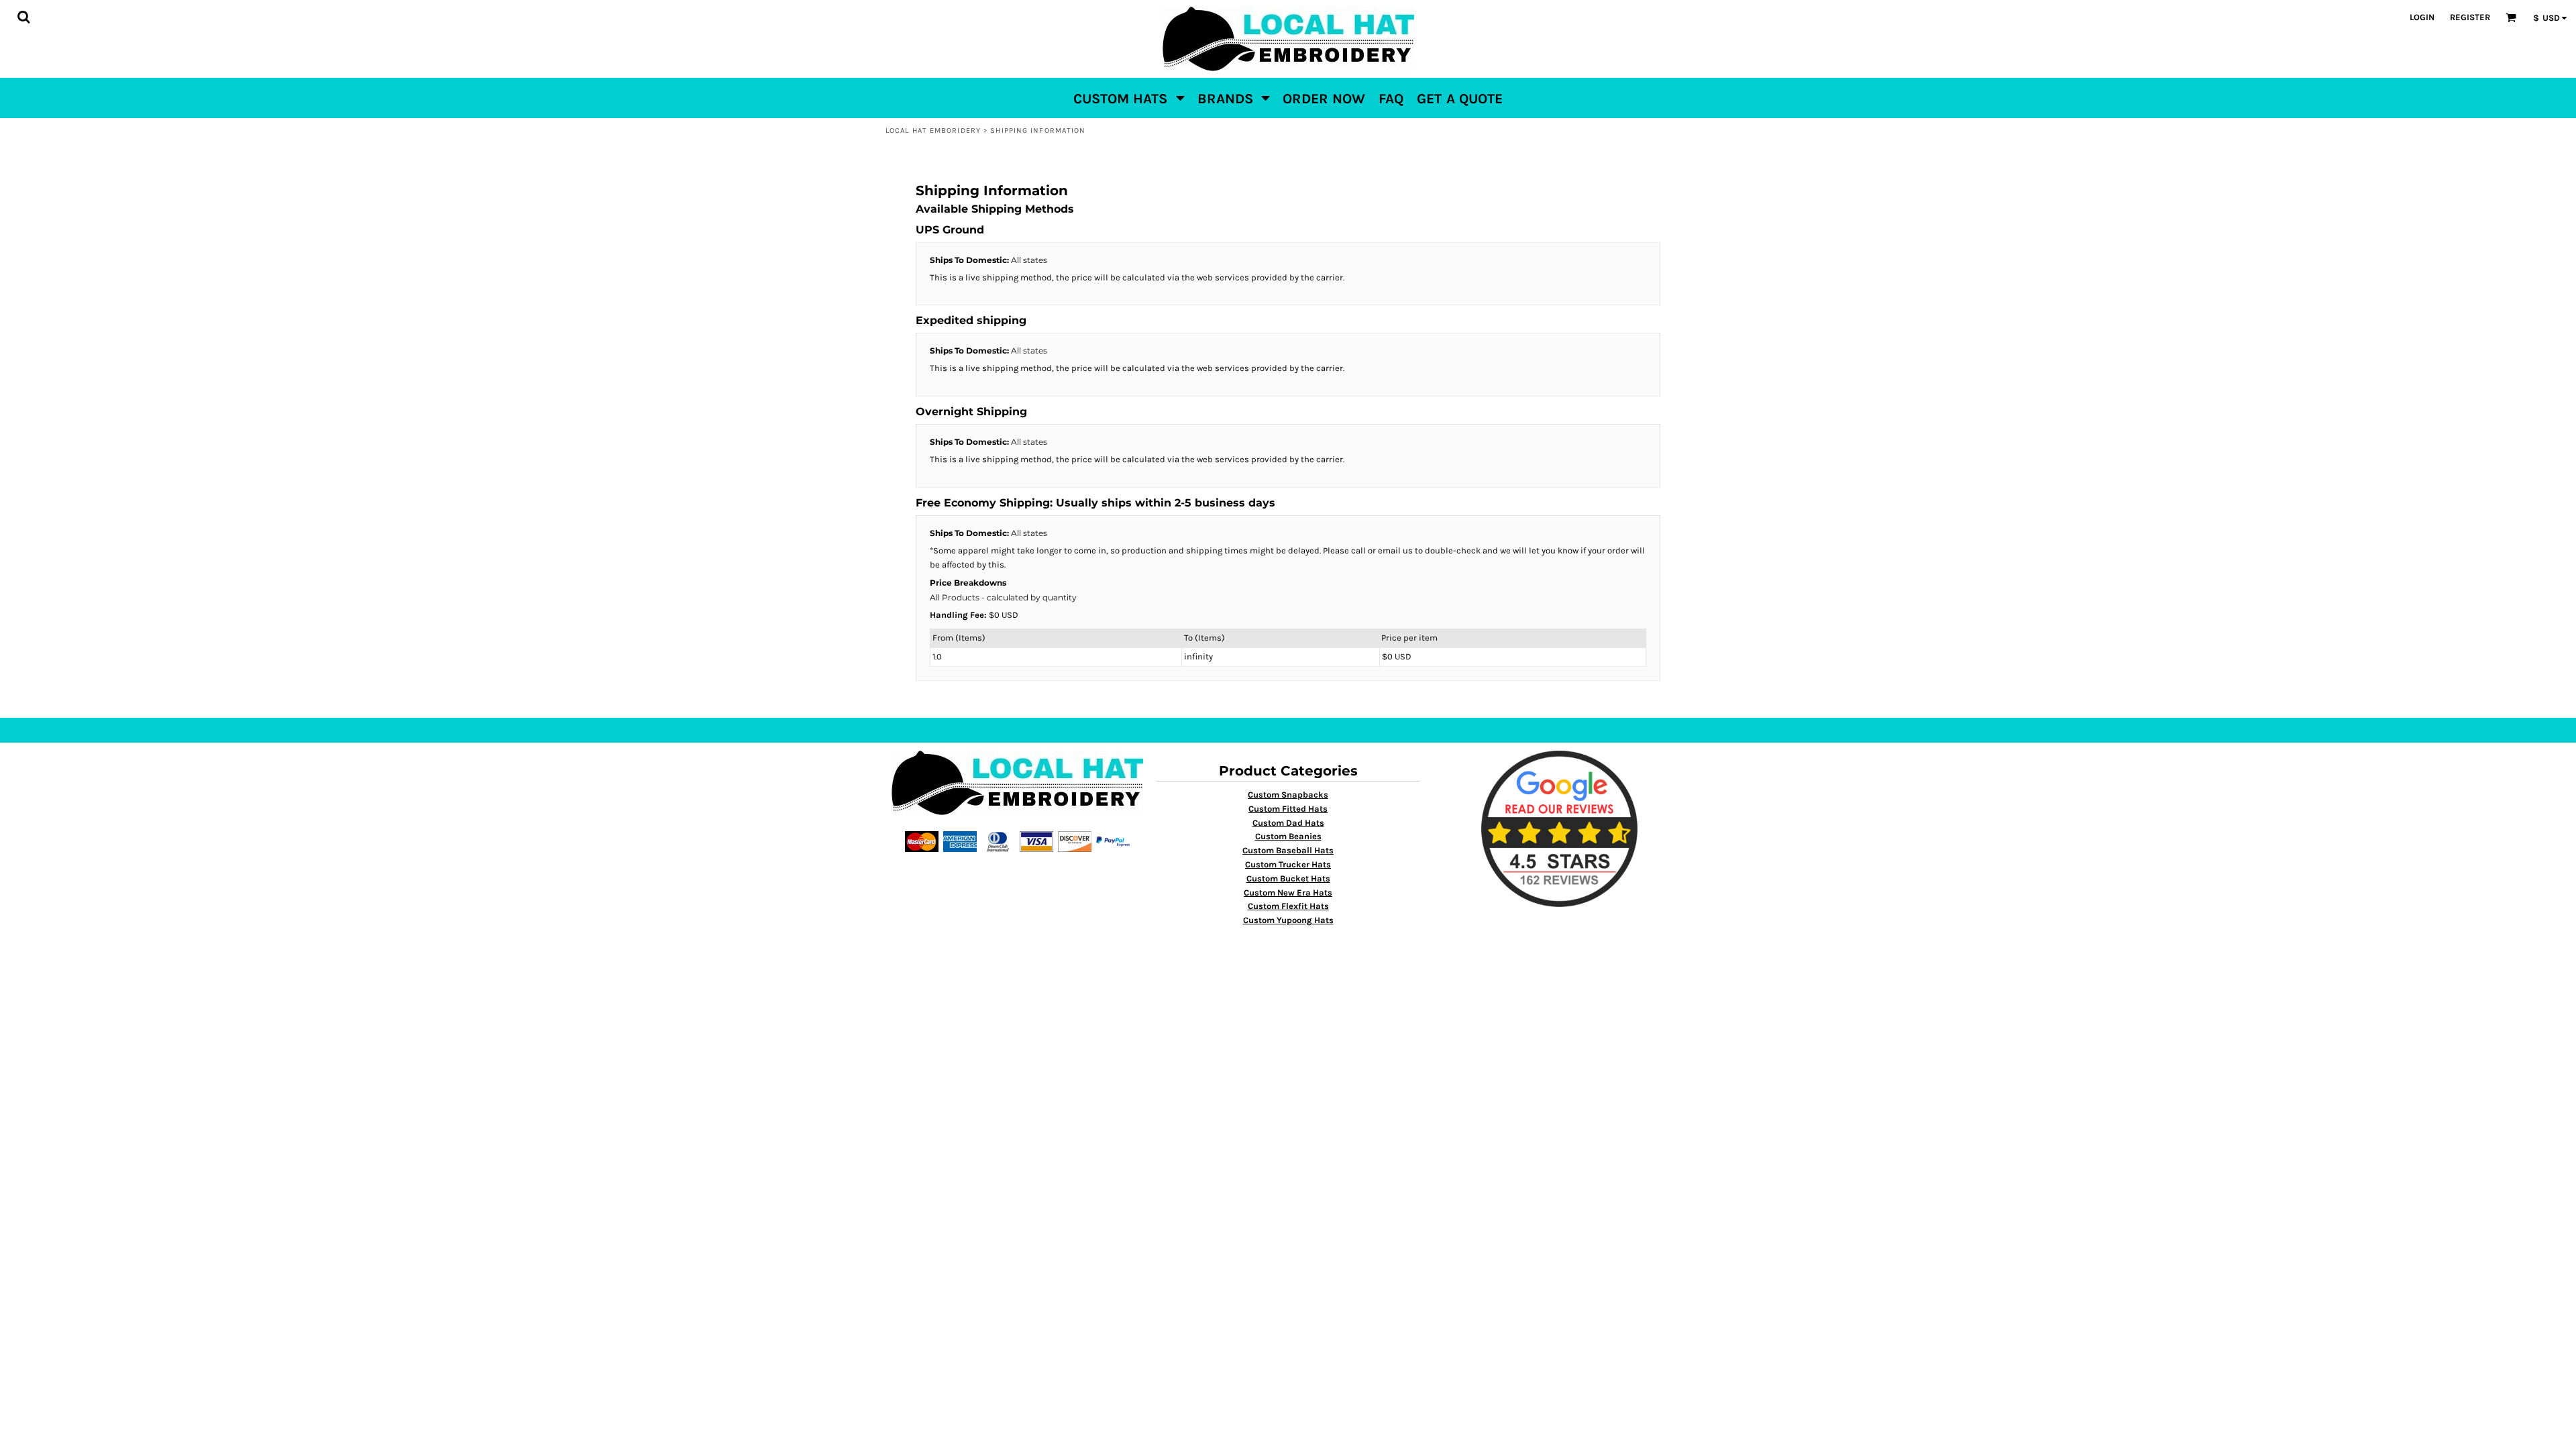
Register (2470, 17)
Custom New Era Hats (1288, 893)
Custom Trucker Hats (1288, 864)
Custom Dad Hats (1288, 823)
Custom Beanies (1288, 836)
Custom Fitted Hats (1288, 809)
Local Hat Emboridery (933, 130)
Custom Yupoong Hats (1288, 920)
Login (2422, 17)
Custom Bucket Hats (1288, 878)
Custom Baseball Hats (1288, 850)
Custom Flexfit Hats (1288, 906)
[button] (23, 17)
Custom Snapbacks (1288, 795)
